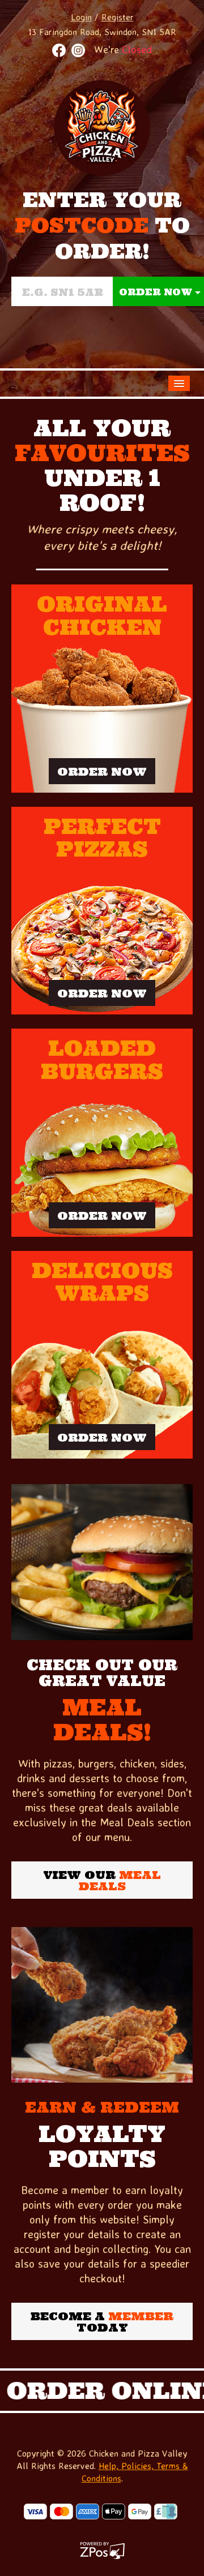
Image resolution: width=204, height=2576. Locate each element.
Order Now (102, 771)
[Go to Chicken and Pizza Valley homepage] (102, 126)
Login (81, 17)
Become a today (102, 2322)
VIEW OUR (102, 1880)
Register (118, 17)
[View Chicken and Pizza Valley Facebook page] (59, 50)
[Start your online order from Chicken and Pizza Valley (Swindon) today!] (102, 1562)
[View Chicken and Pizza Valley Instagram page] (78, 50)
